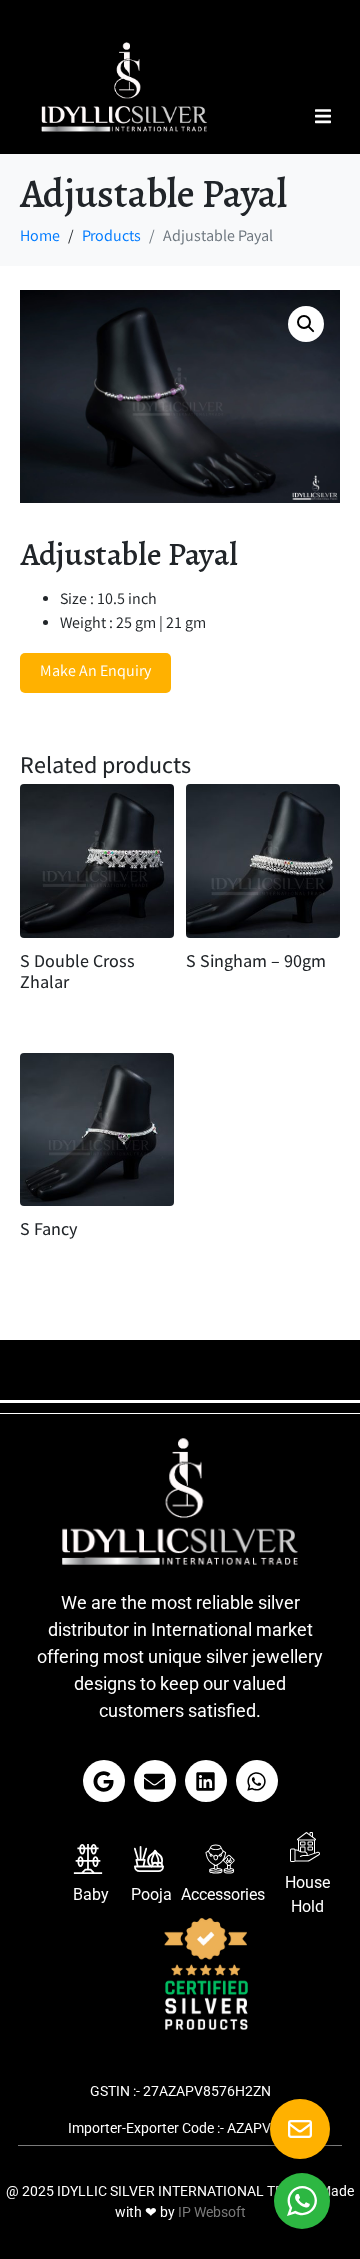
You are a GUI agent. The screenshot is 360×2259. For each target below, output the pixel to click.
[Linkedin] (206, 1781)
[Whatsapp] (257, 1781)
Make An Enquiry (95, 672)
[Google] (104, 1781)
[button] (322, 116)
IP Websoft (212, 2212)
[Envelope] (155, 1781)
